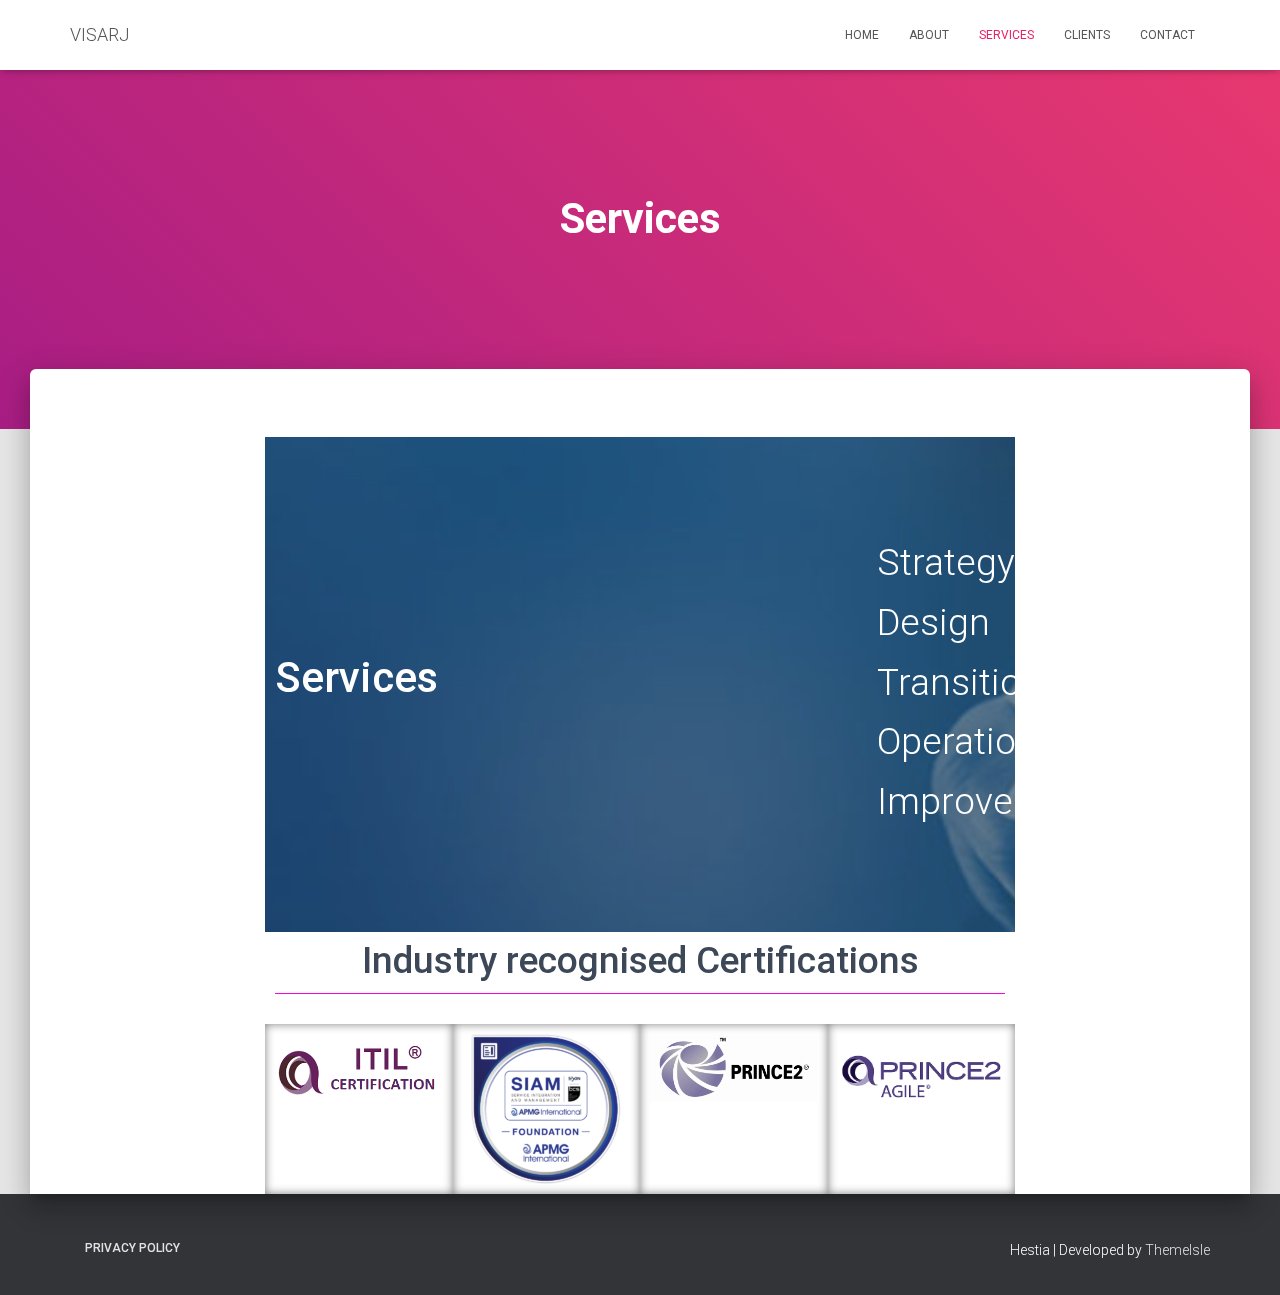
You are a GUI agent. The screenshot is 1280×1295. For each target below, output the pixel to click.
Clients (1087, 35)
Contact (1167, 35)
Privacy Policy (132, 1248)
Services (1006, 35)
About (929, 35)
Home (862, 35)
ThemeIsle (1177, 1250)
